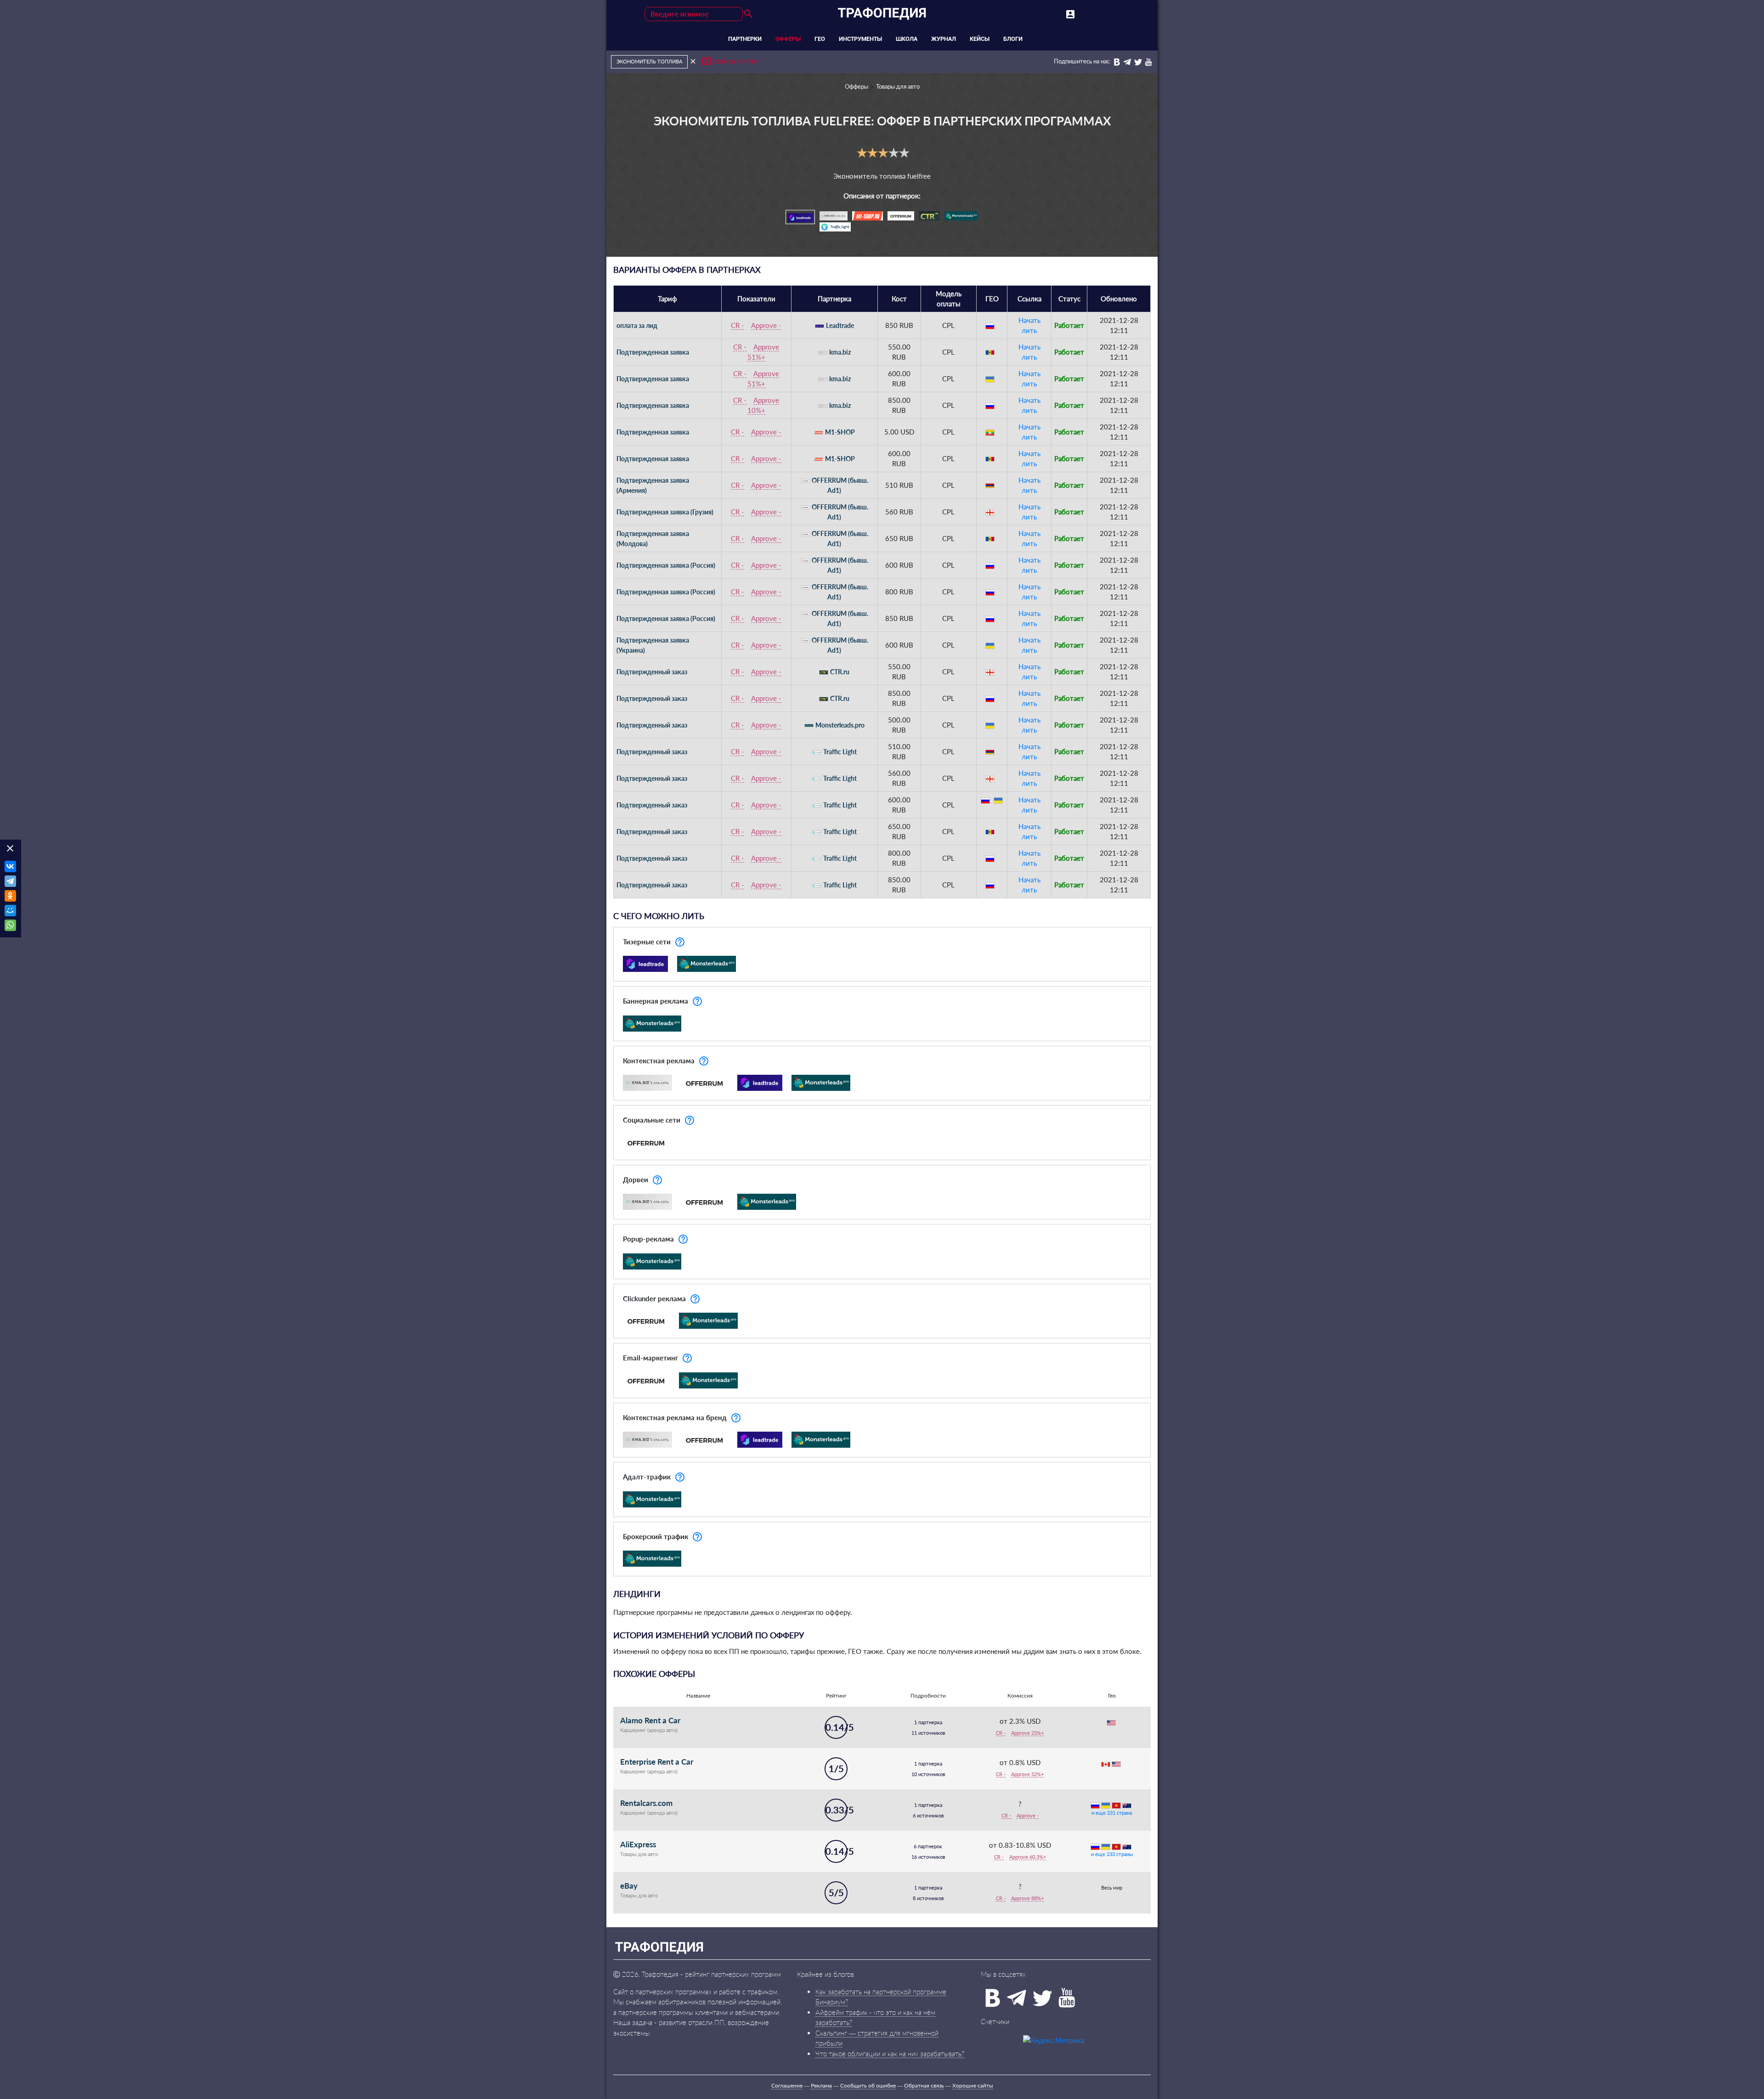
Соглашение (787, 2085)
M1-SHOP (840, 432)
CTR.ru (840, 672)
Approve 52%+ (1027, 1774)
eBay (629, 1886)
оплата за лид (637, 325)
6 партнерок (928, 1846)
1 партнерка (928, 1722)
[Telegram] (10, 882)
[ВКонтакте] (10, 868)
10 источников (928, 1774)
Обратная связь (924, 2085)
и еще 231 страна (1112, 1813)
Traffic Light (840, 752)
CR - (738, 325)
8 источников (928, 1898)
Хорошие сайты (973, 2085)
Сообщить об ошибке (868, 2085)
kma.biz (840, 352)
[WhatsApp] (10, 926)
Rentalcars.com (646, 1803)
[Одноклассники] (10, 897)
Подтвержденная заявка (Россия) (666, 565)
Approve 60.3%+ (1028, 1857)
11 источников (928, 1733)
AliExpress (638, 1844)
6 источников (928, 1815)
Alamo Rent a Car (650, 1720)
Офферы (857, 86)
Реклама (821, 2085)
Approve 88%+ (1027, 1898)
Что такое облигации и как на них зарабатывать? (890, 2054)
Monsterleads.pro (840, 725)
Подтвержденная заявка (653, 352)
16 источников (928, 1857)
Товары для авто (898, 86)
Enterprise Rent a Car (657, 1762)
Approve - (766, 325)
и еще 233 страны (1112, 1854)
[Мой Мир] (10, 912)
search (748, 14)
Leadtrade (840, 325)
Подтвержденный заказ (652, 672)
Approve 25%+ (1027, 1733)
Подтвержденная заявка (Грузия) (665, 512)
